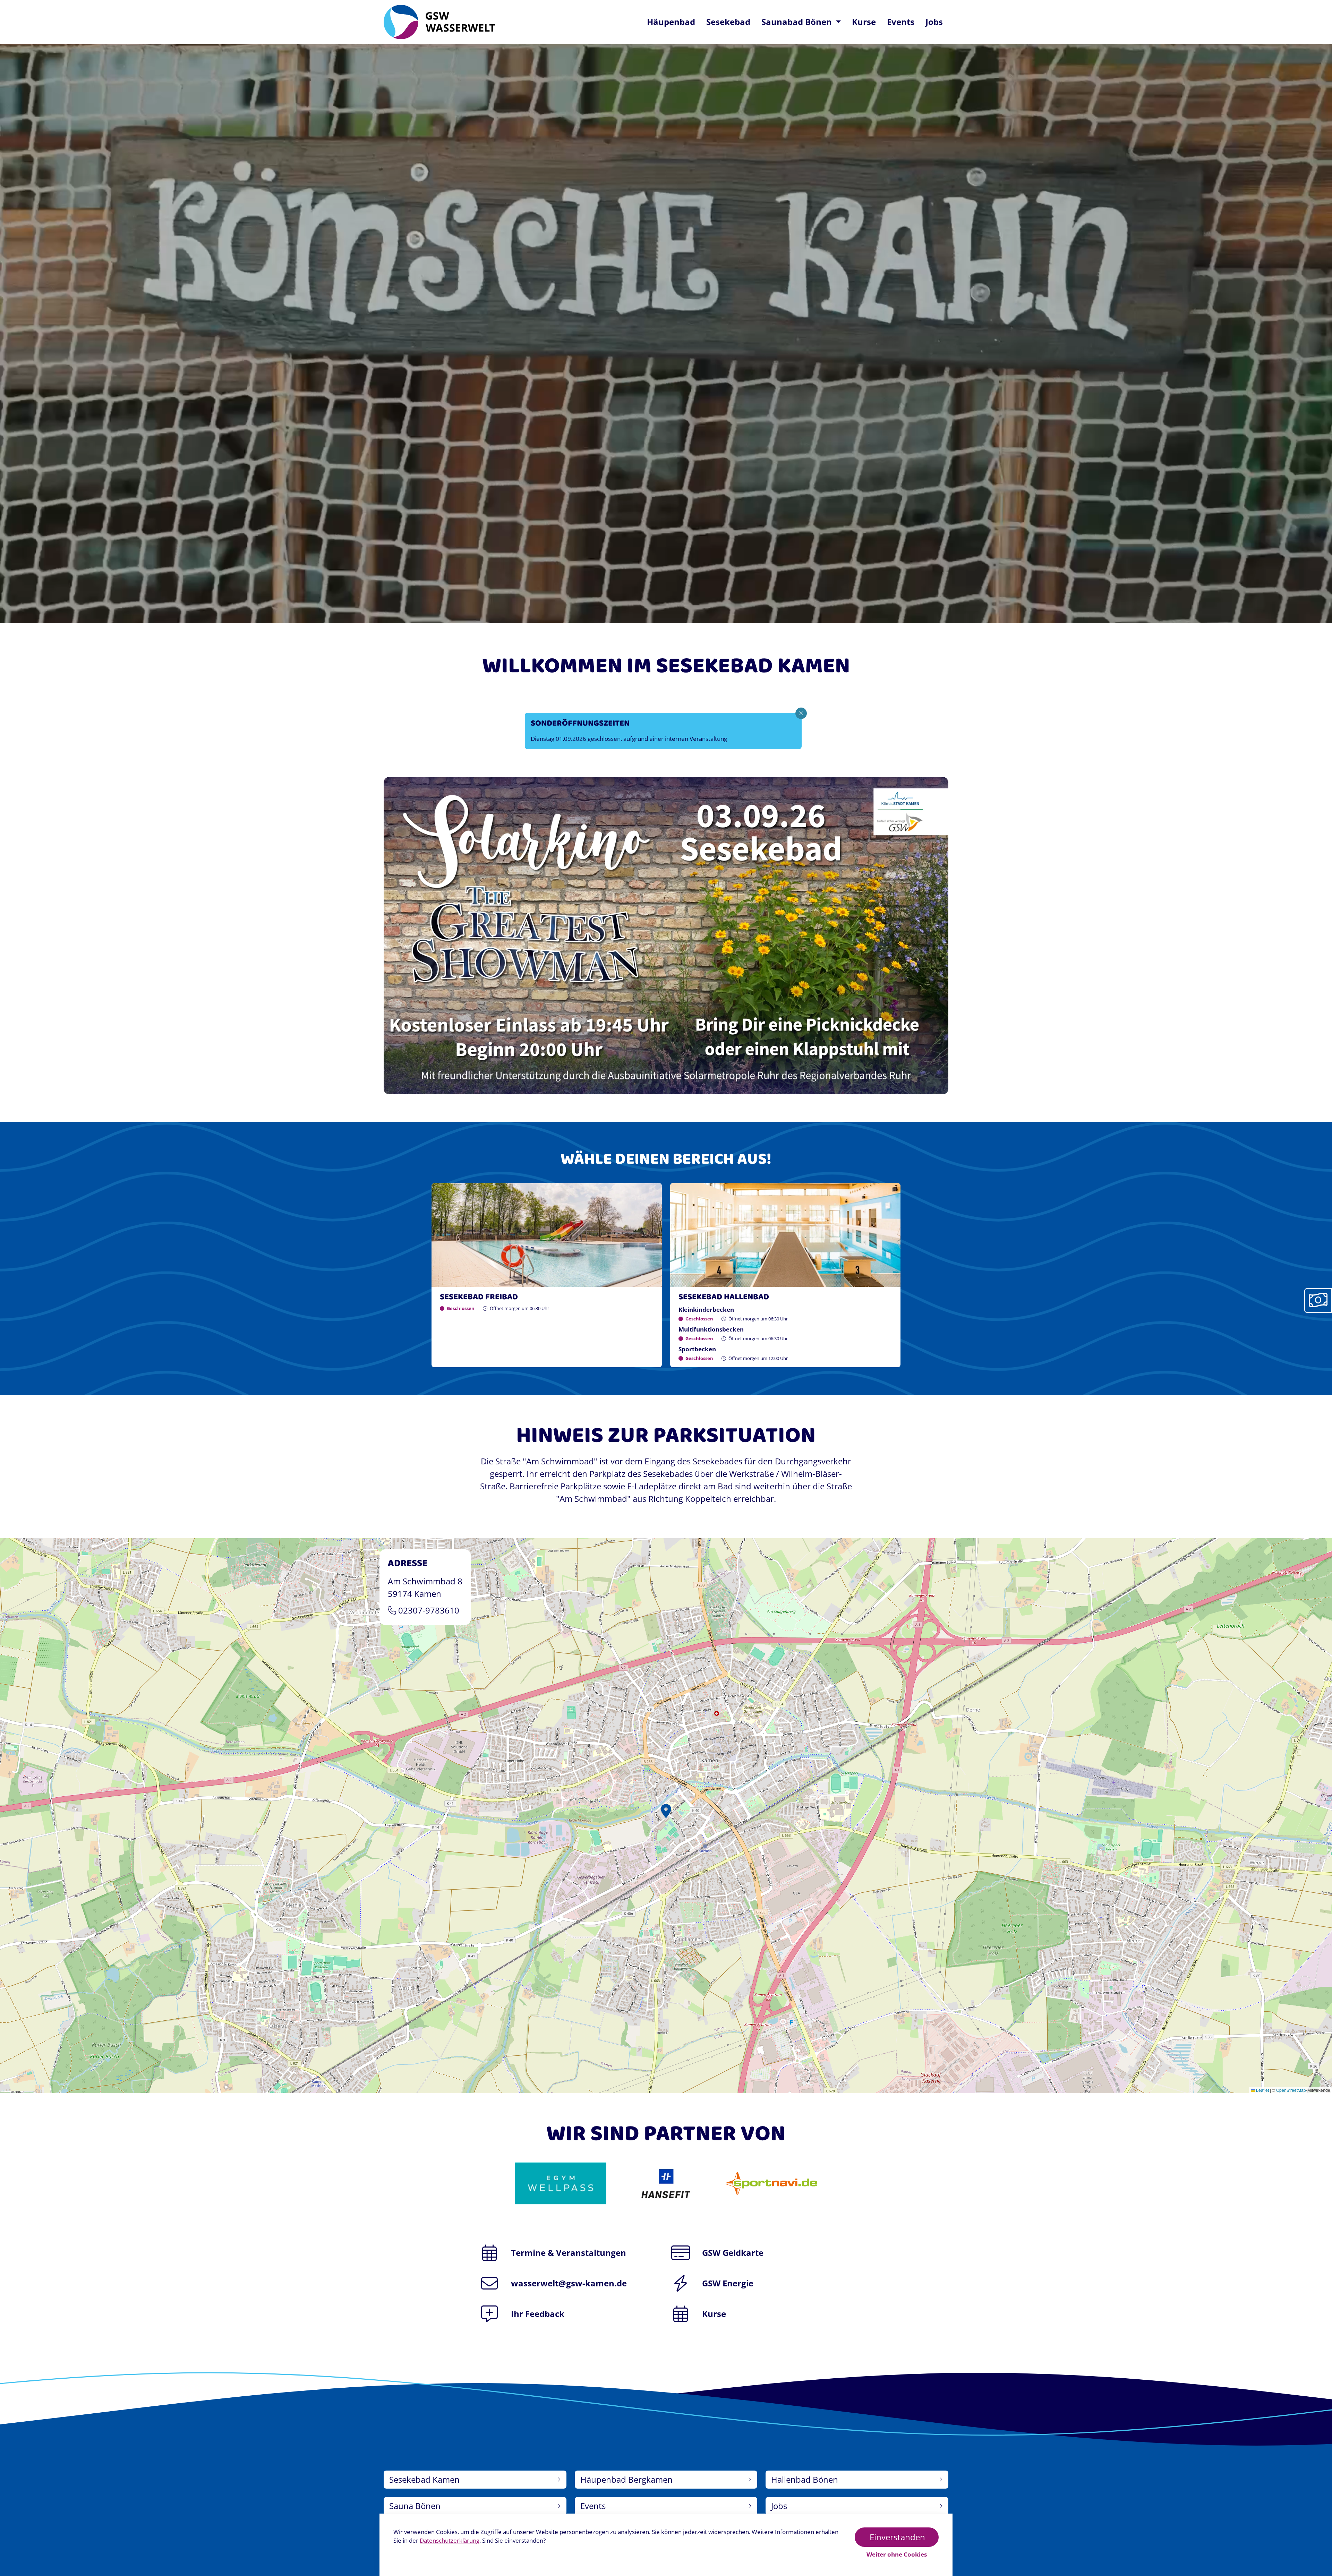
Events (901, 22)
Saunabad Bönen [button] (798, 22)
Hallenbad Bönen (805, 2479)
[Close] (801, 713)
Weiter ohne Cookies (897, 2554)
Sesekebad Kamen (424, 2479)
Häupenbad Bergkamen (626, 2479)
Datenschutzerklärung (450, 2540)
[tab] (1318, 1300)
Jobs (934, 22)
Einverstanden (897, 2537)
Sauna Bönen (415, 2506)
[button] (666, 1816)
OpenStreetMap (1291, 2090)
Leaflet (1262, 2090)
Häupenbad (671, 22)
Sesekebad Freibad (479, 1297)
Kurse (864, 22)
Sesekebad (731, 22)
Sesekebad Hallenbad (724, 1297)
